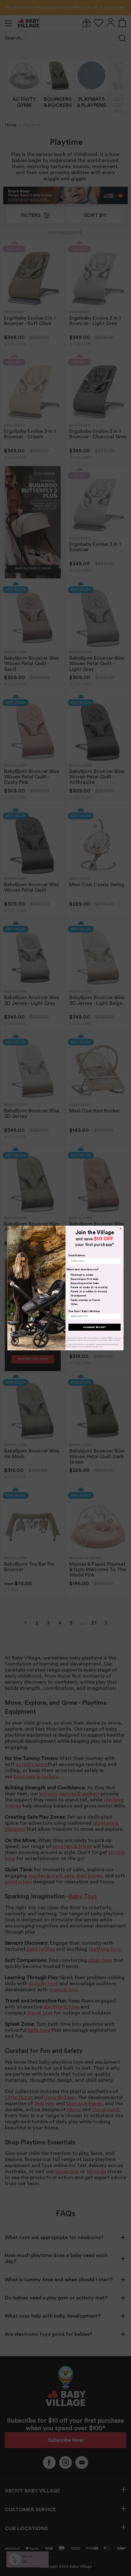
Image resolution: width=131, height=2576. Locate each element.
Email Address (77, 1256)
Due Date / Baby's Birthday (84, 1311)
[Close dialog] (121, 1229)
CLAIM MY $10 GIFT (94, 1327)
